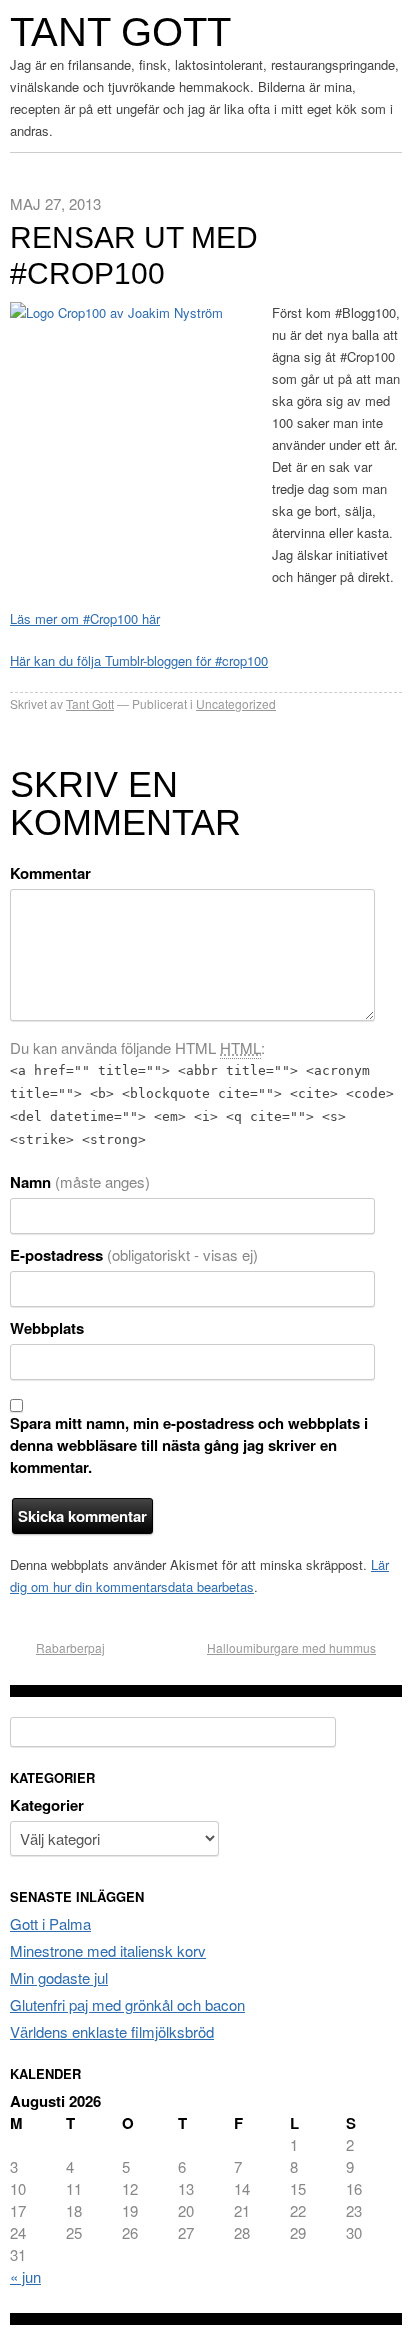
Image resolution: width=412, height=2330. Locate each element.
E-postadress (134, 1255)
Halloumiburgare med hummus (291, 1647)
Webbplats (47, 1328)
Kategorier (47, 1805)
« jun (25, 2276)
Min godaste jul (59, 1977)
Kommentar (50, 873)
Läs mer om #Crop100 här (85, 618)
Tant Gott (120, 32)
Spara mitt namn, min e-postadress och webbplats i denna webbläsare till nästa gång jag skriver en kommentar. (189, 1445)
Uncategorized (236, 703)
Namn (80, 1182)
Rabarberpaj (70, 1647)
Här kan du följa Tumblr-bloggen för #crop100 (139, 660)
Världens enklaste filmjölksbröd (112, 2031)
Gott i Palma (50, 1923)
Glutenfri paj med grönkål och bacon (127, 2004)
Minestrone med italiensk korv (108, 1950)
